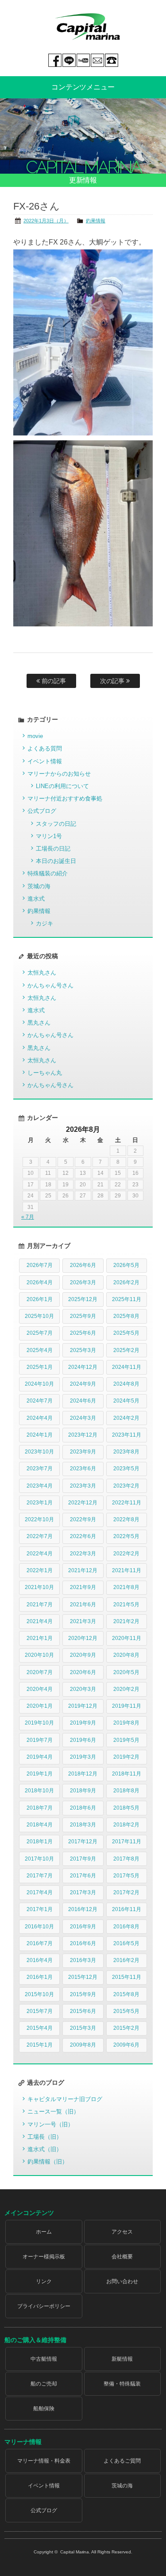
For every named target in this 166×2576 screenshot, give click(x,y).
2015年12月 (83, 1977)
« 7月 (28, 1217)
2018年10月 (39, 1791)
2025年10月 (39, 1316)
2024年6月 (83, 1401)
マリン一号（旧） (50, 2124)
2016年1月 (40, 1977)
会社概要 (122, 2257)
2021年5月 (126, 1605)
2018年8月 (126, 1791)
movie (35, 736)
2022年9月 (83, 1519)
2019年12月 (83, 1706)
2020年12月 (83, 1638)
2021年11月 (127, 1570)
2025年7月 (40, 1333)
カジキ (44, 923)
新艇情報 (122, 2359)
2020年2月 (126, 1689)
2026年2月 (126, 1282)
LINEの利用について (62, 786)
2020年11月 (127, 1638)
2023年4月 (40, 1486)
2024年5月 (126, 1401)
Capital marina (87, 27)
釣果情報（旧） (48, 2162)
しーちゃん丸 (45, 1073)
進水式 (36, 899)
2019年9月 (83, 1723)
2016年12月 (83, 1909)
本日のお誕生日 (56, 861)
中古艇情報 (44, 2359)
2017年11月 (127, 1842)
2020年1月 (40, 1706)
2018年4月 (40, 1825)
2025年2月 (126, 1350)
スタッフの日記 (56, 824)
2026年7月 (40, 1265)
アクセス (122, 2232)
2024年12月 (83, 1367)
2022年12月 (83, 1503)
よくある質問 (45, 748)
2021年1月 (40, 1638)
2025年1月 (40, 1367)
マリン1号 (49, 836)
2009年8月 (83, 2045)
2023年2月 (126, 1486)
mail (97, 60)
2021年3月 (83, 1621)
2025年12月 (83, 1299)
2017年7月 (40, 1876)
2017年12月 (83, 1842)
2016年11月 (127, 1909)
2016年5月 (126, 1943)
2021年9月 (83, 1587)
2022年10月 (39, 1519)
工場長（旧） (45, 2137)
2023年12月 (83, 1435)
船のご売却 (44, 2384)
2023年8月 (126, 1452)
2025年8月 (126, 1316)
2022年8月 (126, 1519)
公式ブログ (42, 811)
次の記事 (113, 681)
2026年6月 (83, 1265)
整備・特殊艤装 (122, 2384)
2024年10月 (39, 1384)
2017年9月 (83, 1859)
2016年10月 (39, 1927)
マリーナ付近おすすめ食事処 (65, 798)
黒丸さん (39, 1023)
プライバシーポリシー (44, 2306)
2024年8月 (126, 1384)
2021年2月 (126, 1621)
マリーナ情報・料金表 (44, 2461)
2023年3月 (83, 1486)
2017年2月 (126, 1892)
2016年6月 (83, 1943)
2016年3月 (83, 1960)
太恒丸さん (42, 973)
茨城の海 (39, 886)
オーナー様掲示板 (44, 2257)
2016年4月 (40, 1960)
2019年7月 (40, 1740)
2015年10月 (39, 1994)
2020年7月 (40, 1672)
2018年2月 (126, 1825)
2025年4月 (40, 1350)
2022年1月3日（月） (46, 221)
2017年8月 (126, 1859)
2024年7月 (40, 1401)
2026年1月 (40, 1299)
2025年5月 (126, 1333)
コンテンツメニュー (83, 87)
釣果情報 (96, 221)
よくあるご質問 (122, 2461)
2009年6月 (126, 2045)
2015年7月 (40, 2011)
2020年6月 (83, 1672)
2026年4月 (40, 1282)
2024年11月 (127, 1367)
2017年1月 (40, 1909)
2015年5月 (126, 2011)
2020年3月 (83, 1689)
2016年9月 (83, 1927)
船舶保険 (44, 2409)
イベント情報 (45, 761)
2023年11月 (127, 1435)
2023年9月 (83, 1452)
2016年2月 (126, 1960)
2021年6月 (83, 1605)
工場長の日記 (53, 849)
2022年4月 (40, 1554)
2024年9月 (83, 1384)
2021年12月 (83, 1570)
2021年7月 (40, 1605)
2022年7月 (40, 1536)
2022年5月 (126, 1536)
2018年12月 (83, 1774)
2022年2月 (126, 1554)
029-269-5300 (112, 60)
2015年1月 (40, 2045)
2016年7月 (40, 1943)
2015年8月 (126, 1994)
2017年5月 (126, 1876)
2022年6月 (83, 1536)
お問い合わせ (122, 2281)
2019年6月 (83, 1740)
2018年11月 (127, 1774)
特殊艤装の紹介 (48, 873)
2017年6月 (83, 1876)
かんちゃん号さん (50, 985)
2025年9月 (83, 1316)
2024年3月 (83, 1418)
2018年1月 (40, 1842)
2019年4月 (40, 1757)
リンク (44, 2281)
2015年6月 (83, 2011)
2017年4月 (40, 1892)
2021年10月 (39, 1587)
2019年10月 (39, 1723)
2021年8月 (126, 1587)
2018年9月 (83, 1791)
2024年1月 (40, 1435)
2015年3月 (83, 2028)
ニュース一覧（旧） (53, 2112)
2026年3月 (83, 1282)
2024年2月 (126, 1418)
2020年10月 (39, 1655)
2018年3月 (83, 1825)
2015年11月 (127, 1977)
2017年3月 (83, 1892)
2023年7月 (40, 1469)
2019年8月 (126, 1723)
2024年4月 (40, 1418)
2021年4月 (40, 1621)
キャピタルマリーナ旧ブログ (65, 2099)
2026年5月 (126, 1265)
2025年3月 (83, 1350)
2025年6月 (83, 1333)
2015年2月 (126, 2028)
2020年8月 (126, 1655)
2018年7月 (40, 1808)
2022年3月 (83, 1554)
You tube (83, 60)
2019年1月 (40, 1774)
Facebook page (55, 60)
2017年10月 (39, 1859)
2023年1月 (40, 1503)
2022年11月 (127, 1503)
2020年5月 (126, 1672)
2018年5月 (126, 1808)
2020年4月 (40, 1689)
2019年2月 (126, 1757)
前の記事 (53, 681)
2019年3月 (83, 1757)
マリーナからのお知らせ (59, 774)
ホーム (44, 2232)
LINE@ (69, 60)
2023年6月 (83, 1469)
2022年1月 (40, 1570)
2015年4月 (40, 2028)
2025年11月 (127, 1299)
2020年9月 (83, 1655)
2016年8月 (126, 1927)
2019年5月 (126, 1740)
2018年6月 (83, 1808)
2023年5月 (126, 1469)
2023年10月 (39, 1452)
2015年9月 (83, 1994)
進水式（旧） (45, 2149)
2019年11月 (127, 1706)
